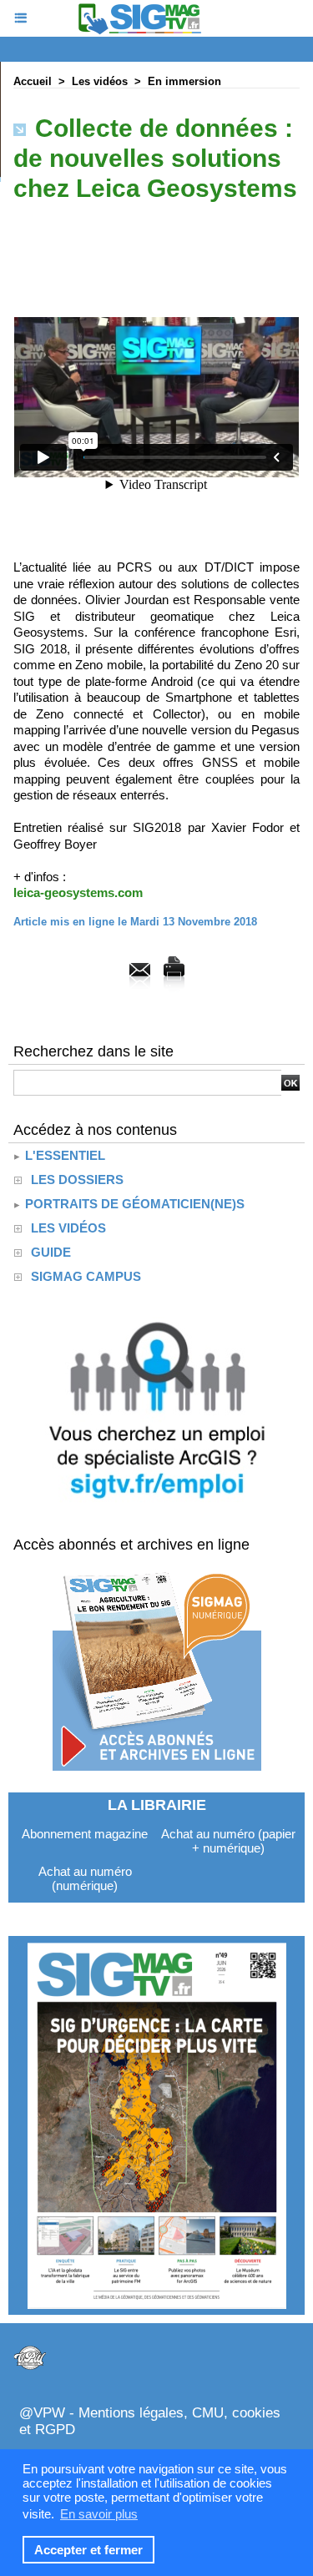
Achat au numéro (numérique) (85, 1878)
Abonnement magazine (85, 1834)
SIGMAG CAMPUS (86, 1276)
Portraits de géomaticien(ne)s (133, 1204)
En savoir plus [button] (99, 2514)
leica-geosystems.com (78, 892)
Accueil (33, 81)
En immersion (184, 81)
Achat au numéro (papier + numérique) (228, 1841)
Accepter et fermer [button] (88, 2550)
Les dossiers (77, 1180)
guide (51, 1252)
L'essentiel (63, 1155)
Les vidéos (100, 81)
